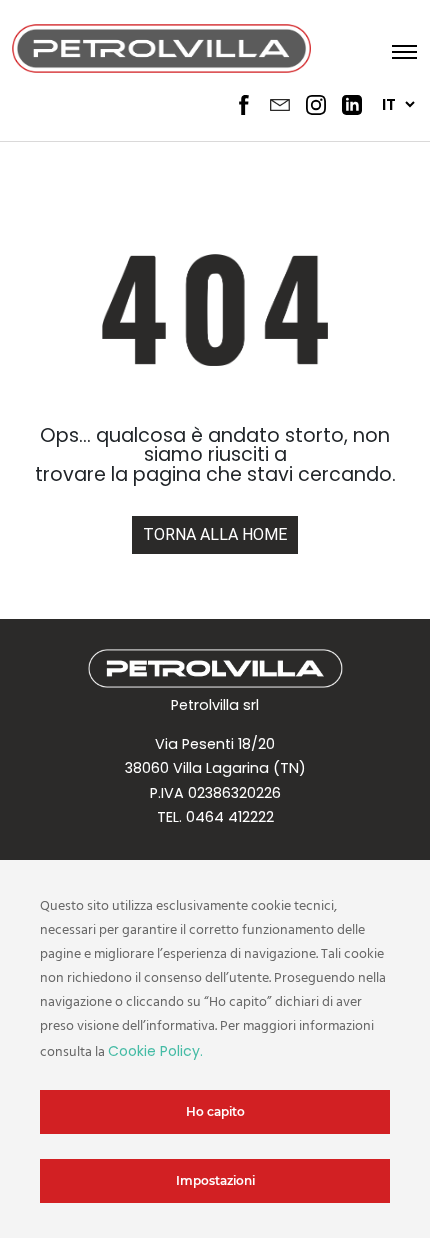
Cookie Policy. (155, 1051)
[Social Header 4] (352, 105)
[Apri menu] (398, 50)
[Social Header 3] (316, 105)
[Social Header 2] (280, 105)
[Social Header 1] (244, 105)
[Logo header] (161, 50)
